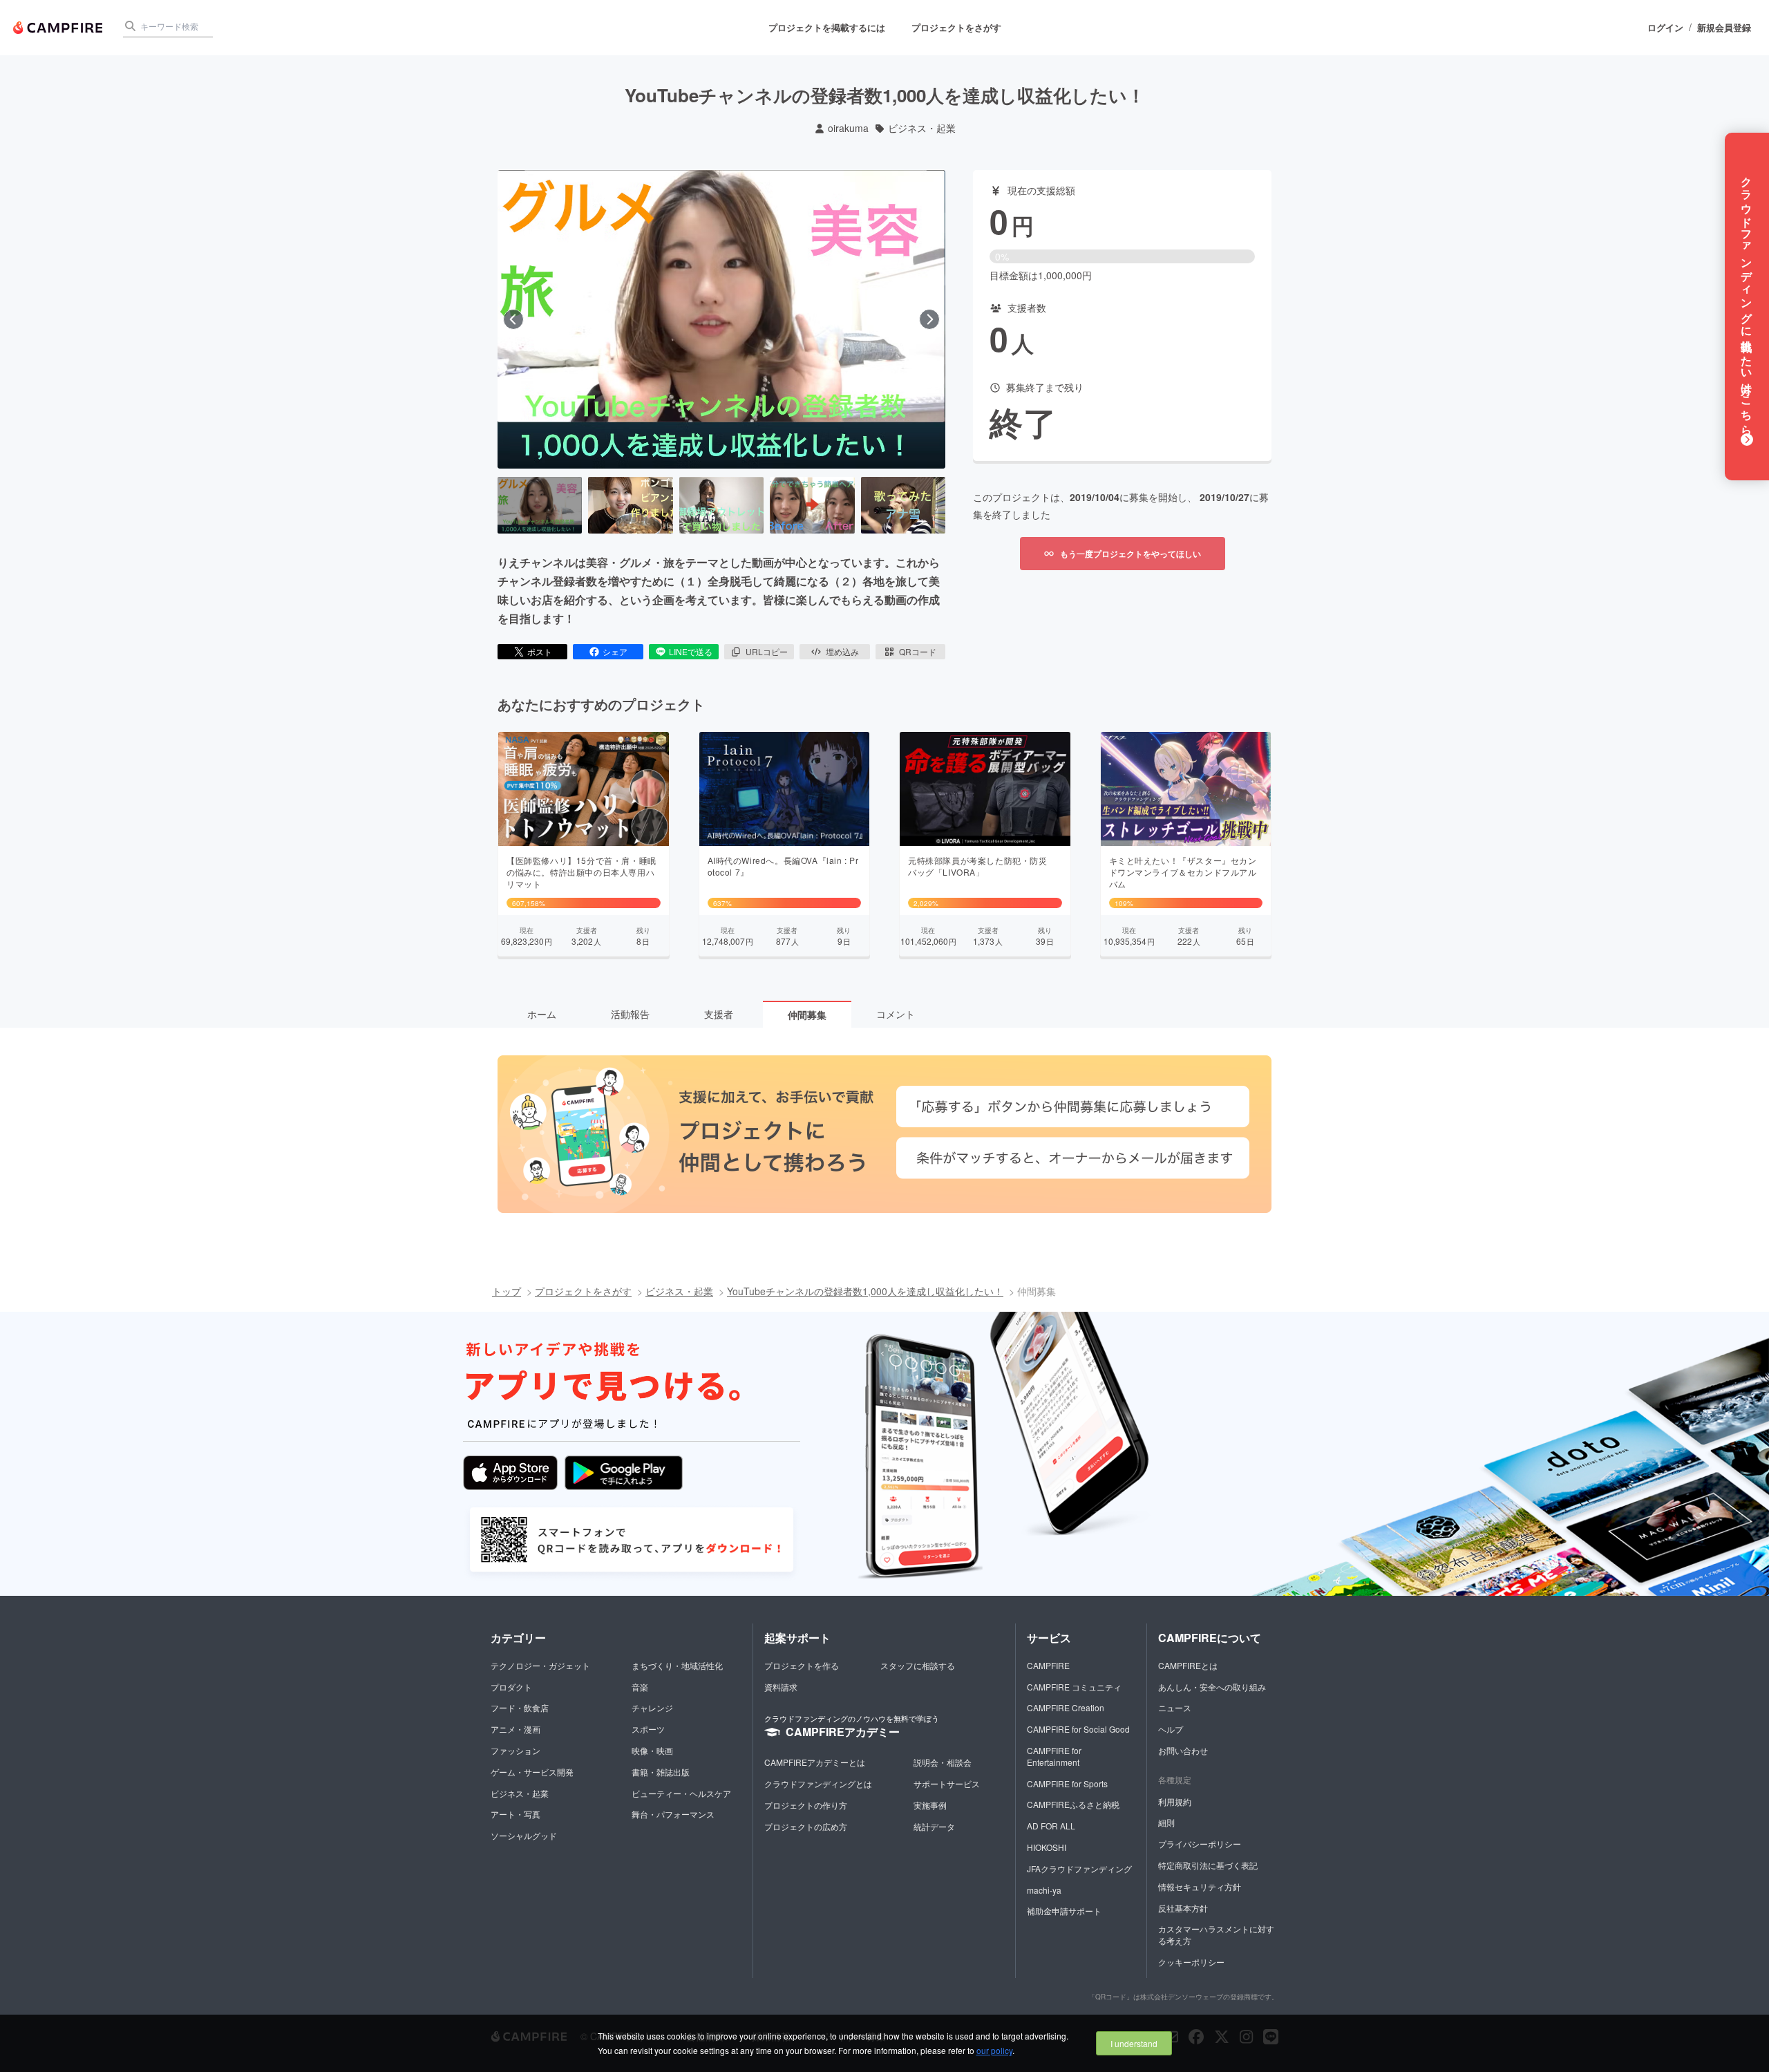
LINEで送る (691, 651)
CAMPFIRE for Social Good (1078, 1729)
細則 (1166, 1822)
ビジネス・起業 (922, 128)
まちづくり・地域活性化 (677, 1665)
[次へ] (929, 319)
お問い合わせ (1183, 1750)
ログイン (1665, 28)
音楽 (640, 1687)
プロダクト (511, 1687)
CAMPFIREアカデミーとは (815, 1762)
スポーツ (648, 1729)
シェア (615, 651)
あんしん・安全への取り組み (1212, 1687)
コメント (896, 1014)
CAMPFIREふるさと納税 (1073, 1804)
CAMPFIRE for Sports (1067, 1783)
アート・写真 (515, 1814)
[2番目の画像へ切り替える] (630, 505)
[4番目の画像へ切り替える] (812, 505)
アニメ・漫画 (515, 1729)
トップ (507, 1291)
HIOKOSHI (1047, 1847)
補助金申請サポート (1064, 1911)
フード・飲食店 (520, 1707)
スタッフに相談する (918, 1665)
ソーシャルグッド (524, 1835)
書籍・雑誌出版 (661, 1772)
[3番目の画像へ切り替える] (721, 505)
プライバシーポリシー (1200, 1844)
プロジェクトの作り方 (806, 1805)
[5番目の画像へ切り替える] (903, 505)
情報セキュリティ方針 (1200, 1886)
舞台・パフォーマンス (673, 1814)
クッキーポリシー (1191, 1962)
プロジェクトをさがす (956, 27)
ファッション (515, 1750)
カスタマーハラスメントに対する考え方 (1216, 1934)
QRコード (918, 651)
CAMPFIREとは (1188, 1665)
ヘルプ (1171, 1729)
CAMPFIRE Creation (1066, 1707)
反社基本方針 (1183, 1908)
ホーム (542, 1014)
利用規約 (1175, 1801)
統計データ (934, 1826)
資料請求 (781, 1687)
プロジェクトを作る (802, 1665)
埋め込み (842, 651)
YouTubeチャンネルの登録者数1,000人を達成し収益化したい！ (865, 1291)
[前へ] (513, 319)
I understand (1134, 2043)
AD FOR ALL (1051, 1826)
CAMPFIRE (1048, 1665)
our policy (994, 2050)
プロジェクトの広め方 (806, 1826)
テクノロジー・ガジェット (540, 1665)
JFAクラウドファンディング (1079, 1868)
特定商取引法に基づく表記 (1208, 1865)
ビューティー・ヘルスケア (681, 1793)
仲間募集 (807, 1015)
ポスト (540, 651)
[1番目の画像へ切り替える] (540, 505)
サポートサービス (947, 1783)
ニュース (1175, 1707)
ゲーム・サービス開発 (532, 1772)
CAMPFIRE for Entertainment (1054, 1756)
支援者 (719, 1014)
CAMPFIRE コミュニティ (1074, 1687)
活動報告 (630, 1014)
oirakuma (848, 128)
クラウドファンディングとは (818, 1783)
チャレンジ (652, 1707)
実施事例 (930, 1805)
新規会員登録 (1724, 28)
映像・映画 (652, 1750)
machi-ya (1044, 1890)
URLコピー (767, 651)
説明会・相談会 (943, 1762)
